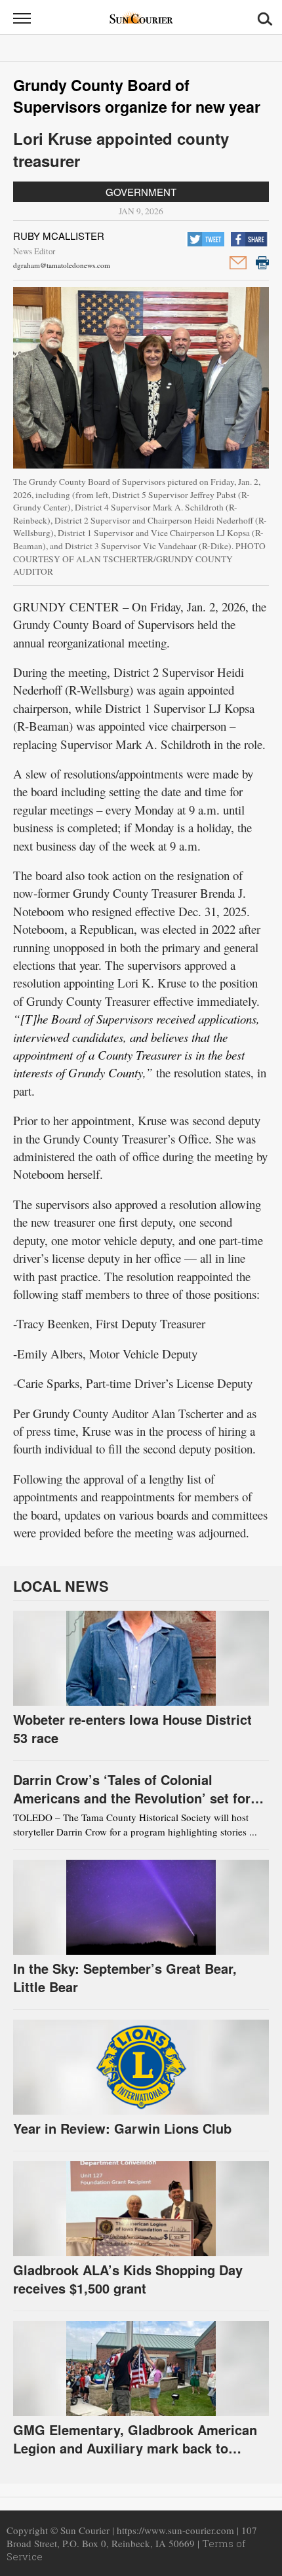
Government (141, 192)
